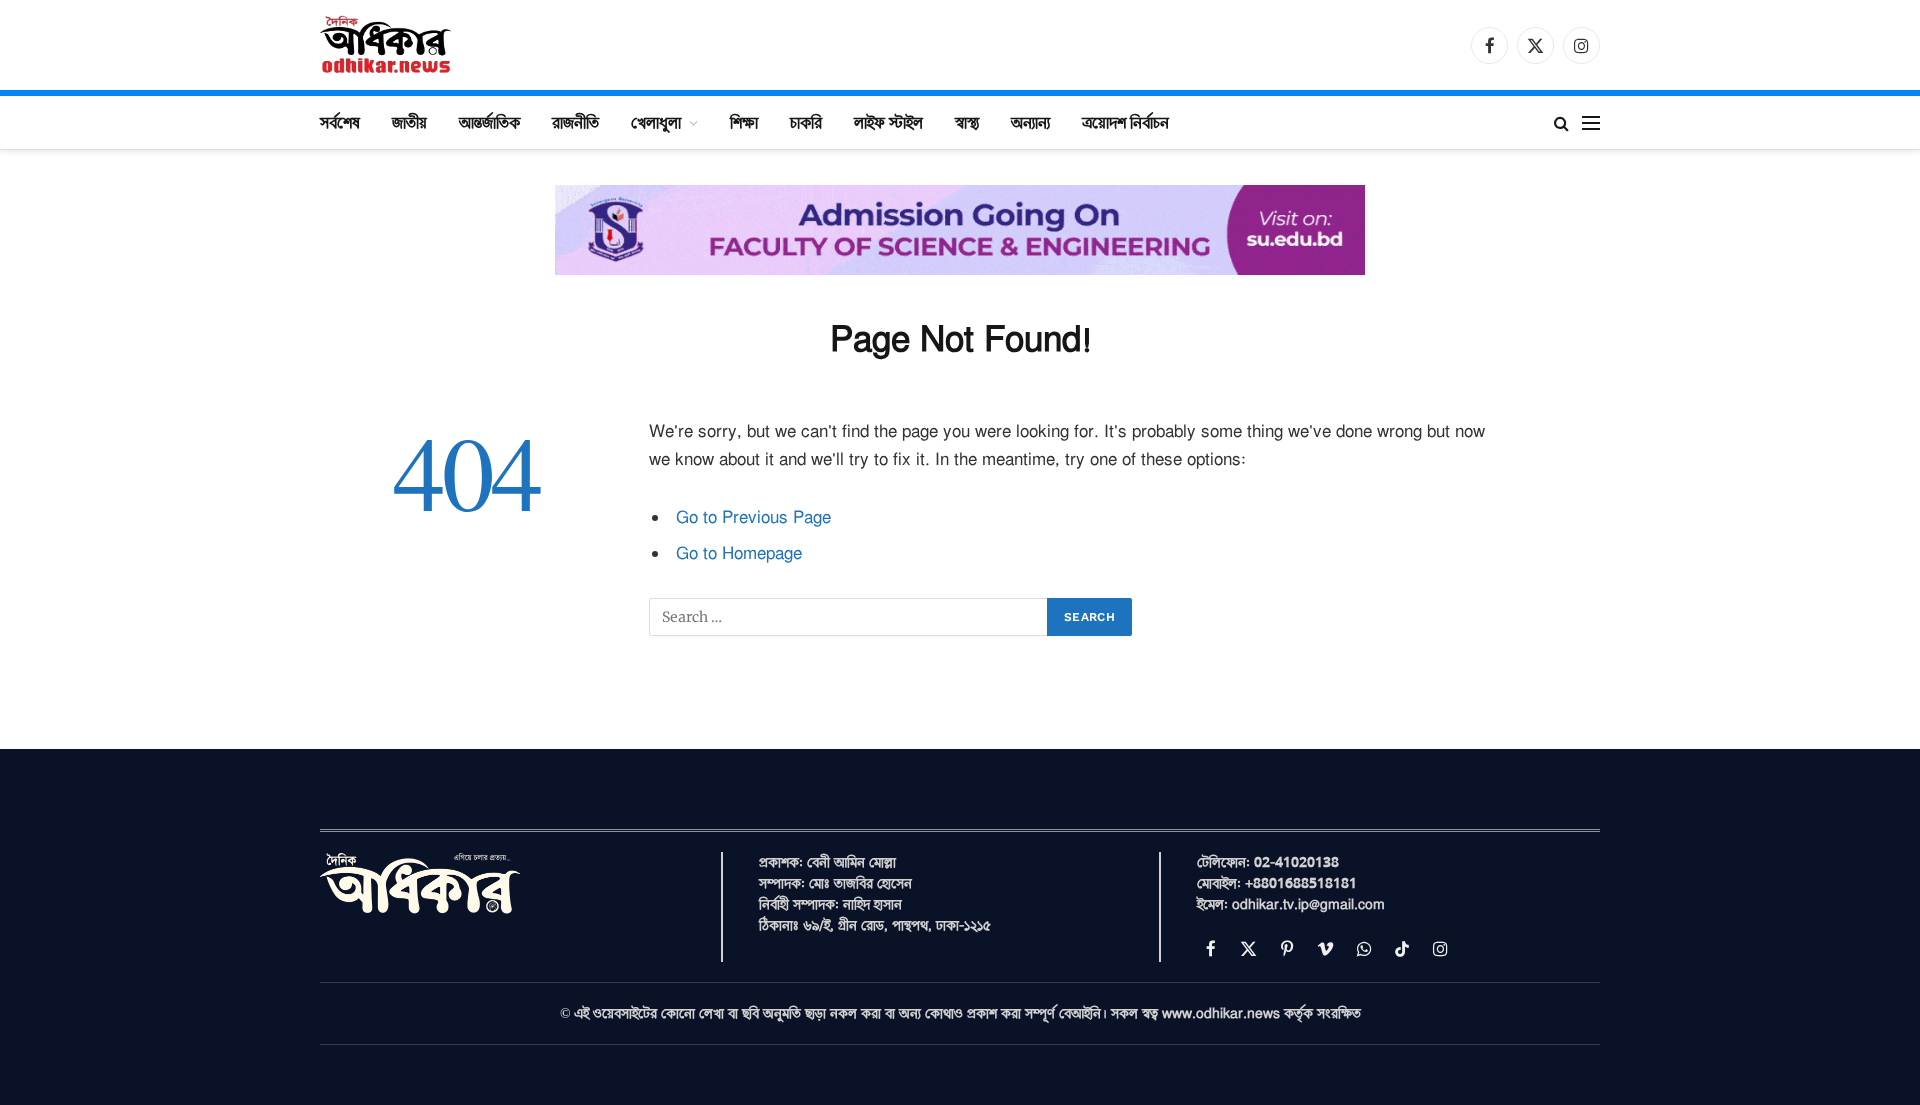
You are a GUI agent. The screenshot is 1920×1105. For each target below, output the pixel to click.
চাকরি (806, 122)
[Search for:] (849, 617)
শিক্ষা (744, 122)
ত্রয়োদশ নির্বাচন (1125, 122)
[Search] (1561, 122)
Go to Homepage (739, 553)
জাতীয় (409, 122)
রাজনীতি (575, 122)
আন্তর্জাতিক (489, 122)
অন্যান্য (1030, 122)
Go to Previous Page (753, 517)
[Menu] (1591, 122)
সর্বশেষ (340, 122)
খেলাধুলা (656, 122)
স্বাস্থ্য (967, 122)
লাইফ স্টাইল (888, 122)
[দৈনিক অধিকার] (387, 45)
